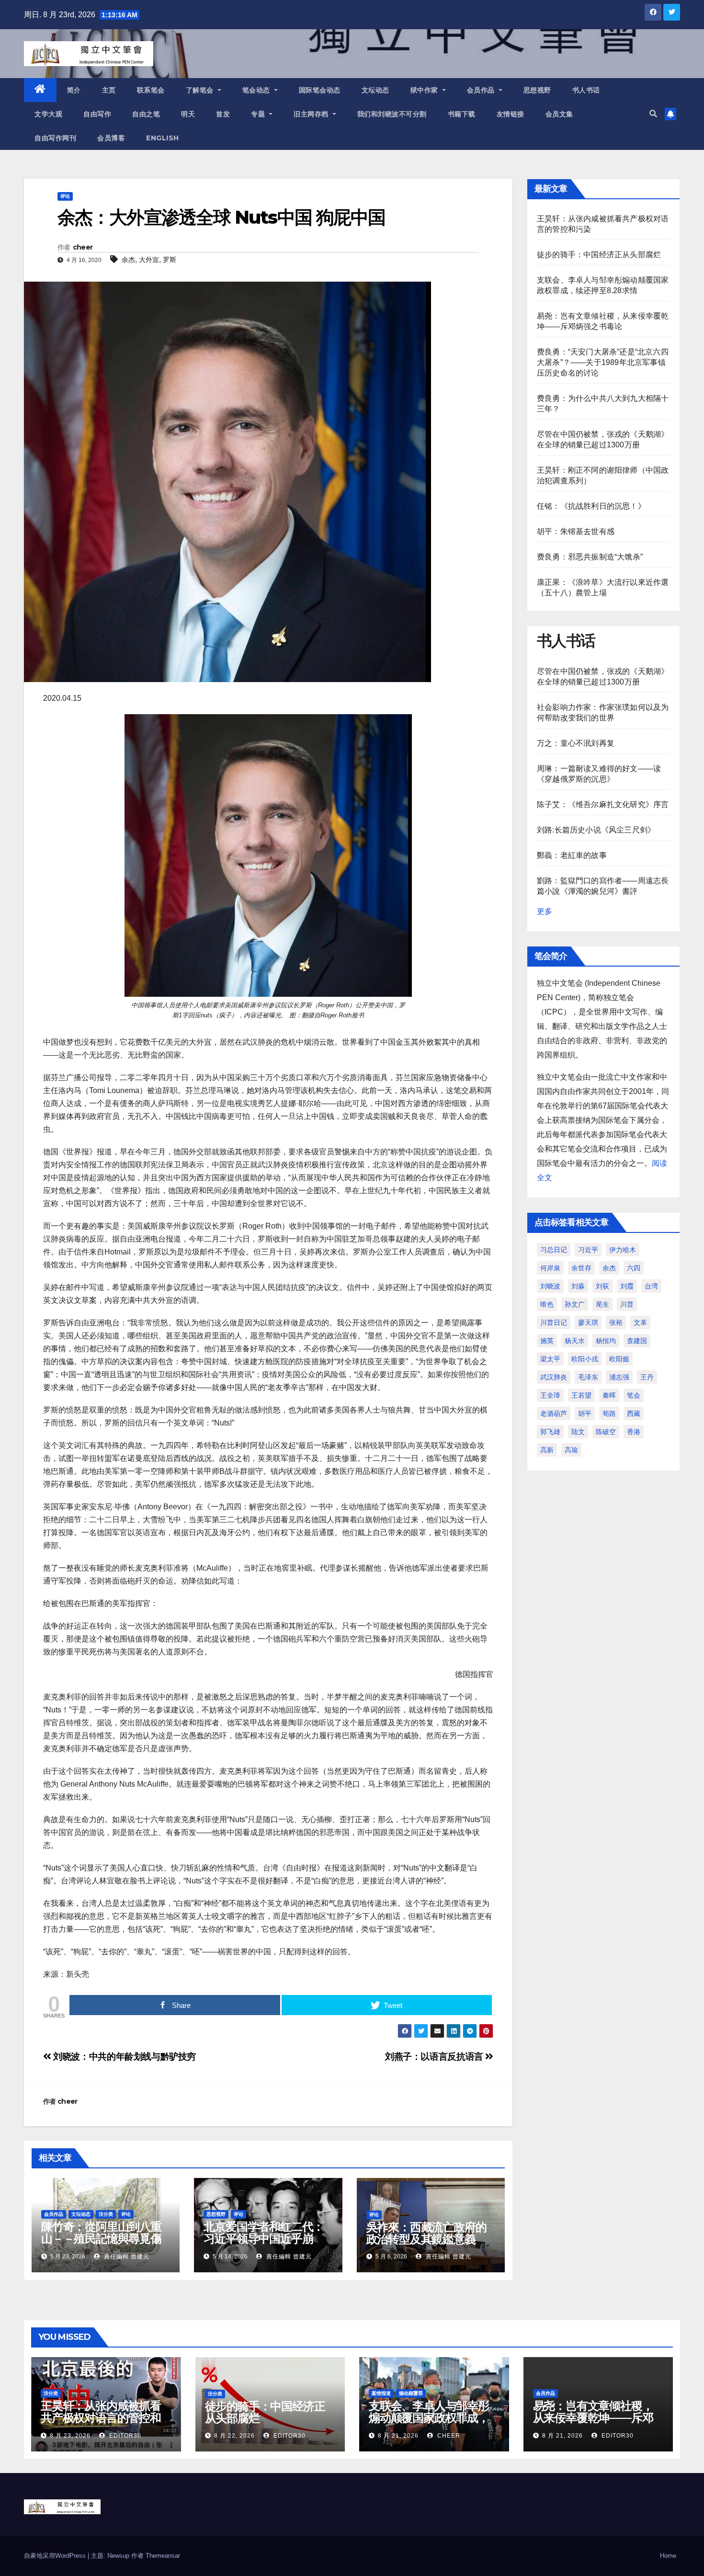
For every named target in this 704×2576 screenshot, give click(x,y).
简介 (74, 90)
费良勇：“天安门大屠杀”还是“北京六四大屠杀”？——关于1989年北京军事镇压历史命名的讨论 (603, 362)
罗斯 (170, 260)
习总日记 (554, 1250)
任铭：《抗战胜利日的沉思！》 (591, 506)
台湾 (651, 1286)
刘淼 (578, 1286)
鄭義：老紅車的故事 (572, 855)
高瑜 (571, 1450)
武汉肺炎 (554, 1377)
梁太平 (550, 1359)
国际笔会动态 (320, 90)
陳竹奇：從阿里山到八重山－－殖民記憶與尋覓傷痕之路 (101, 2239)
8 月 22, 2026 (234, 2436)
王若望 (581, 1395)
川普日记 (554, 1322)
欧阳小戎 (585, 1359)
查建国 (637, 1341)
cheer (83, 247)
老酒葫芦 (554, 1413)
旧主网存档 (312, 114)
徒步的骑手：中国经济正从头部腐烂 (599, 255)
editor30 (124, 2436)
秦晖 (609, 1395)
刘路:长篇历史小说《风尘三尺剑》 (596, 830)
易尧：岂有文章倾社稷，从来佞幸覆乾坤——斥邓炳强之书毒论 (593, 2418)
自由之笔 (146, 114)
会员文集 (559, 114)
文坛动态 (375, 90)
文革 (640, 1322)
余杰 (128, 260)
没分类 (106, 2214)
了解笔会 (201, 90)
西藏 (634, 1413)
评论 (65, 196)
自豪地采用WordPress (56, 2556)
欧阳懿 (619, 1359)
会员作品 (482, 90)
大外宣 (149, 260)
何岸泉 (550, 1268)
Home (668, 2556)
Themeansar (163, 2556)
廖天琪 (588, 1322)
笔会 (634, 1395)
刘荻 (602, 1286)
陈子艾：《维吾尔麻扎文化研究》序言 (603, 804)
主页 (109, 90)
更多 (545, 911)
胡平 (585, 1413)
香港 (634, 1432)
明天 (188, 114)
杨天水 (575, 1341)
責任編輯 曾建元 (126, 2257)
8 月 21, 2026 (398, 2436)
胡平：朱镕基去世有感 (576, 531)
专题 (259, 114)
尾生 (602, 1304)
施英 (547, 1341)
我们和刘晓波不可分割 (392, 114)
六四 (634, 1268)
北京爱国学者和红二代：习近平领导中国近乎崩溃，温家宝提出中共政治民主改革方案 (264, 2245)
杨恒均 (606, 1341)
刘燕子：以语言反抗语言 (435, 2057)
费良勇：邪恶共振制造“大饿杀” (590, 557)
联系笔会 (151, 90)
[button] (653, 114)
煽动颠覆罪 (411, 2393)
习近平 (588, 1250)
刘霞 (627, 1286)
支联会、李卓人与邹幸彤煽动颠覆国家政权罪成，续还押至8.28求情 (429, 2418)
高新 (547, 1450)
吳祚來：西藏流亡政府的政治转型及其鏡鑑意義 (426, 2233)
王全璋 (550, 1395)
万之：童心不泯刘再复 (576, 743)
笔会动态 (257, 90)
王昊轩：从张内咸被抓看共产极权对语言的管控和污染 (101, 2418)
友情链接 (511, 114)
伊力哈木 (623, 1250)
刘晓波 (550, 1286)
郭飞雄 (550, 1432)
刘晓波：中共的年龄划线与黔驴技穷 (124, 2057)
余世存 (581, 1268)
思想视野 (537, 90)
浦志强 (619, 1377)
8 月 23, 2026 (70, 2436)
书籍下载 (462, 114)
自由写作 (97, 114)
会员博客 (111, 138)
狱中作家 (426, 90)
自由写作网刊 (55, 138)
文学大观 (48, 114)
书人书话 (586, 90)
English (163, 138)
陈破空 (606, 1432)
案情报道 (381, 2393)
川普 (627, 1304)
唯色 (547, 1304)
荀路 (609, 1413)
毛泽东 (588, 1377)
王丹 (647, 1377)
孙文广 (575, 1304)
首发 (223, 114)
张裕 (616, 1322)
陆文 (578, 1432)
